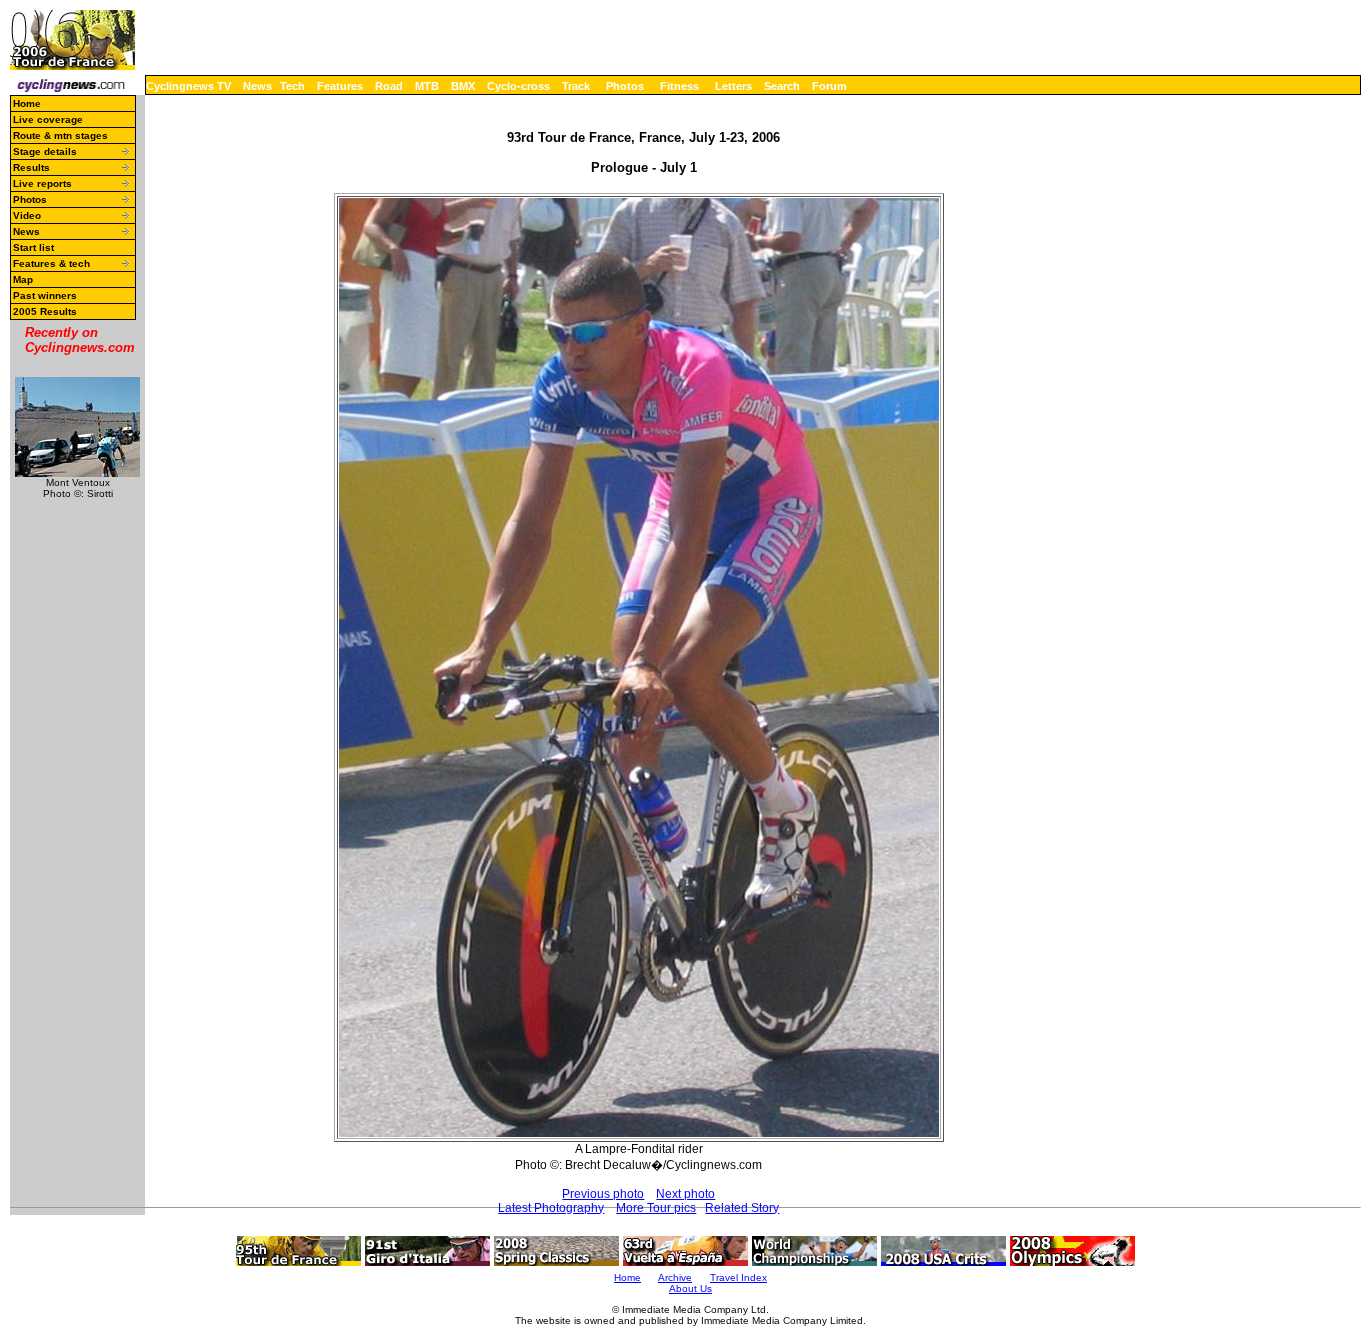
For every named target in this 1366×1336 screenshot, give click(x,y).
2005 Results (45, 311)
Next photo (685, 1194)
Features (340, 86)
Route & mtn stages (60, 135)
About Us (690, 1288)
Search (782, 86)
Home (27, 103)
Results (31, 167)
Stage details (45, 151)
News (257, 86)
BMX (463, 86)
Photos (625, 86)
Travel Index (738, 1277)
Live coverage (48, 119)
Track (576, 86)
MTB (427, 86)
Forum (829, 86)
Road (389, 86)
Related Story (742, 1208)
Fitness (679, 86)
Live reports (42, 183)
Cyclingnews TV (188, 86)
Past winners (45, 295)
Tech (292, 86)
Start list (33, 247)
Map (23, 279)
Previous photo (603, 1194)
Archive (675, 1277)
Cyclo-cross (518, 86)
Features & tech (51, 263)
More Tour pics (656, 1208)
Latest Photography (551, 1208)
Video (27, 215)
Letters (733, 86)
